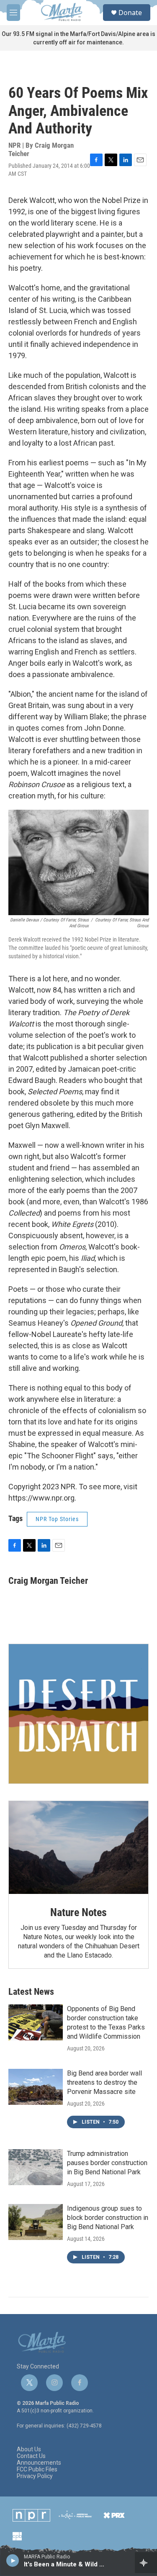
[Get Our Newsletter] (78, 1714)
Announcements (39, 2463)
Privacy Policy (35, 2476)
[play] (13, 2560)
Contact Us (31, 2456)
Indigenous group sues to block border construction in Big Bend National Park (108, 2218)
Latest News (31, 1992)
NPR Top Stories (57, 1519)
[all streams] (146, 2563)
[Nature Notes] (78, 1847)
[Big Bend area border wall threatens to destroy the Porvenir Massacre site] (36, 2087)
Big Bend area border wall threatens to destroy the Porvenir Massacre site (104, 2082)
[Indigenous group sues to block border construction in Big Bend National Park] (36, 2222)
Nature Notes (78, 1912)
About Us (29, 2449)
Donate (130, 13)
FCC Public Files (37, 2470)
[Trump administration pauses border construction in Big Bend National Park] (36, 2167)
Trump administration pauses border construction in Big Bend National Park (107, 2163)
